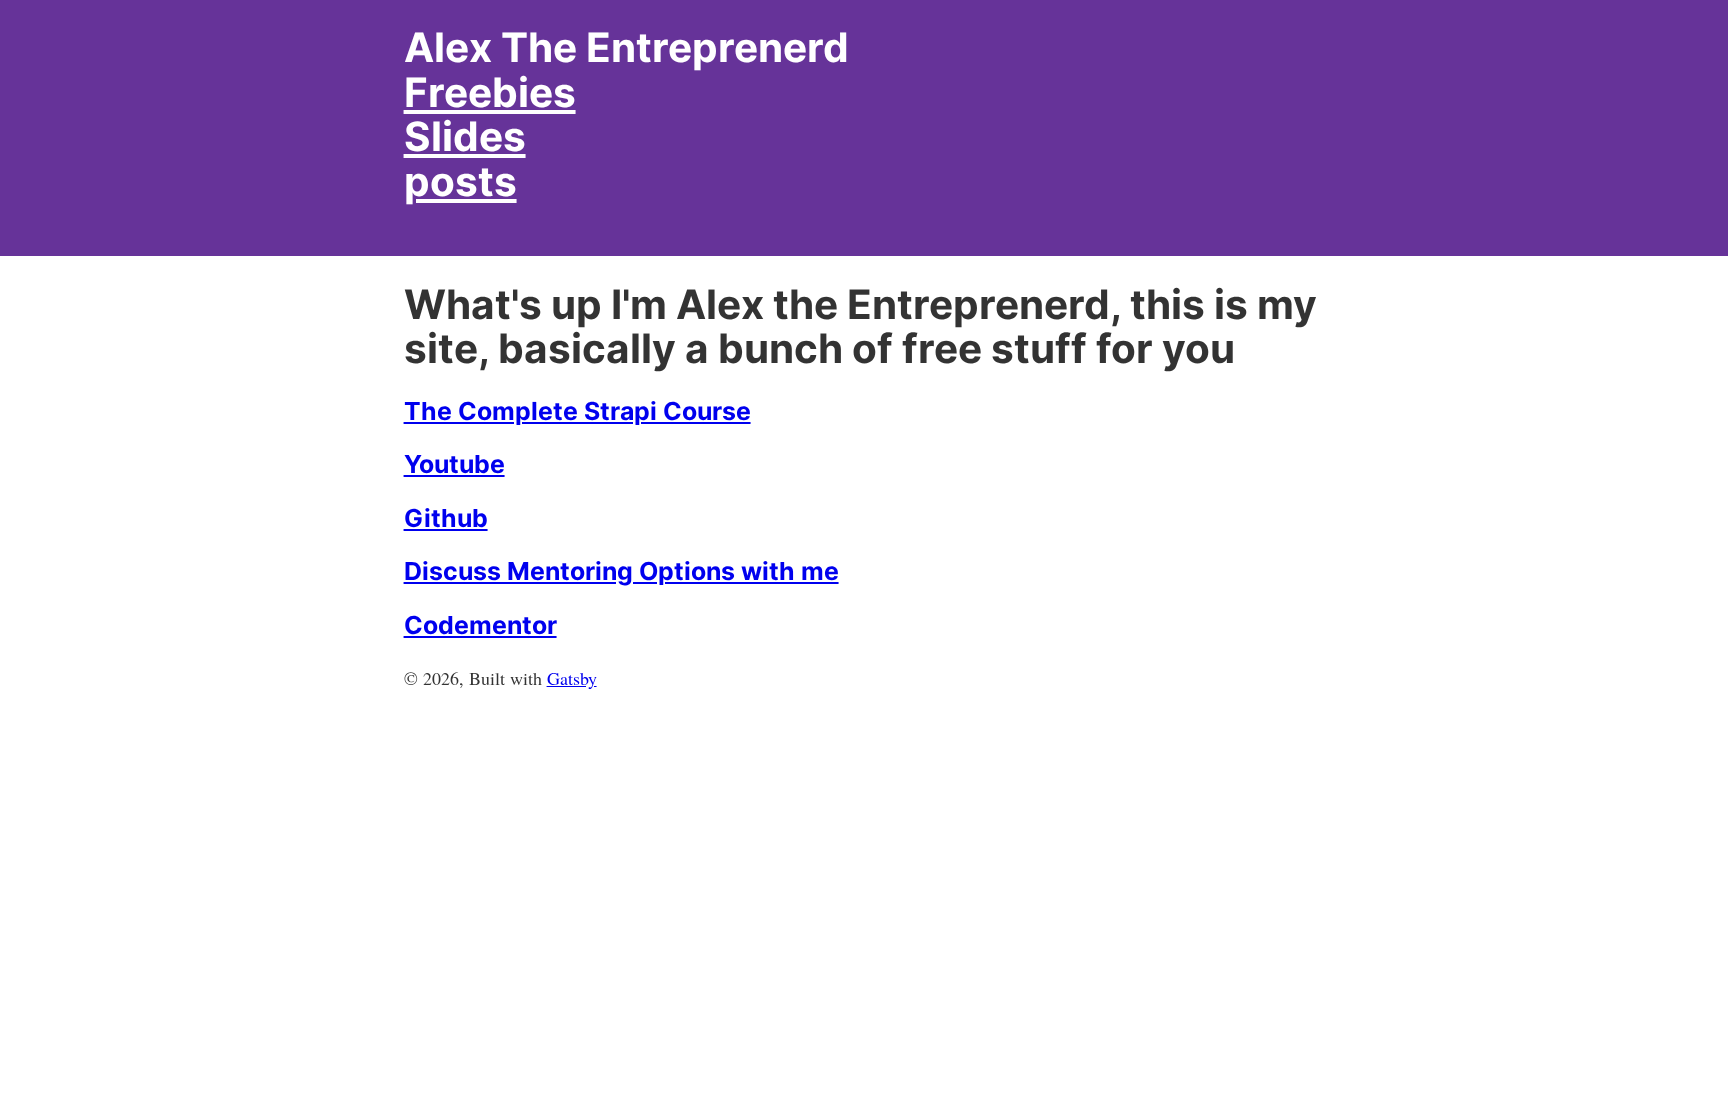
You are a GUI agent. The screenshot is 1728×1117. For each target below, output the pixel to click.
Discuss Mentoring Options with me (621, 571)
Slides (465, 136)
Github (446, 518)
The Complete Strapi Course (577, 411)
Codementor (480, 625)
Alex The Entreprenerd (626, 47)
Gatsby (572, 678)
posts (460, 181)
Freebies (490, 92)
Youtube (454, 464)
